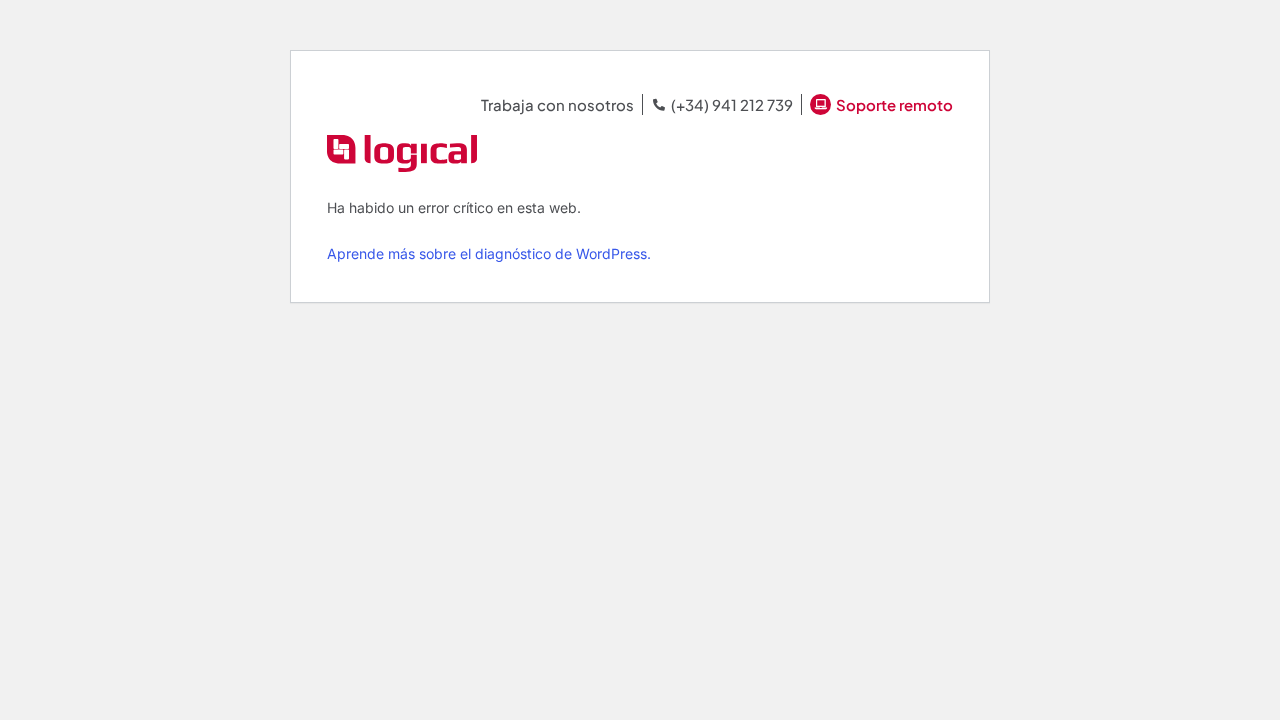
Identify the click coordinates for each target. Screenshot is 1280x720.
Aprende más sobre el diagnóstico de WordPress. (489, 253)
